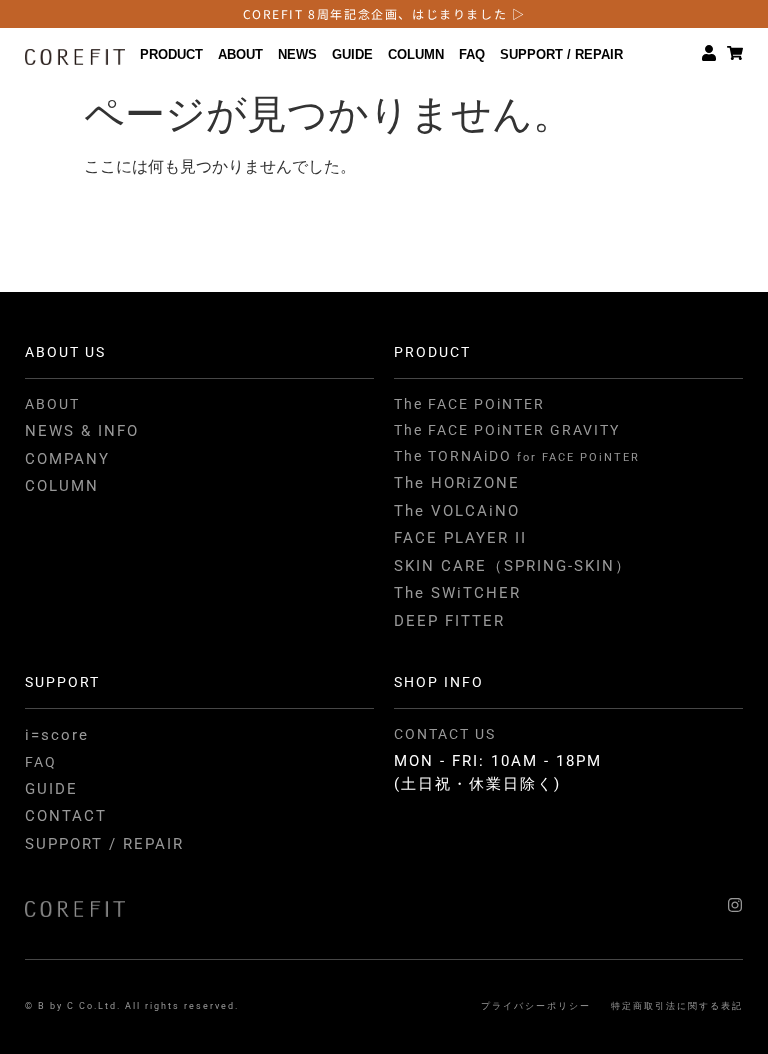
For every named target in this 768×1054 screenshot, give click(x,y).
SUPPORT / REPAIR (561, 54)
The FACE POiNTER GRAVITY (507, 430)
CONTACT (66, 816)
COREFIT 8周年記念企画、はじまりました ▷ (384, 13)
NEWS (297, 54)
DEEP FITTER (449, 621)
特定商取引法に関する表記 (677, 1006)
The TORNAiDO (517, 456)
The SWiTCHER (457, 593)
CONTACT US (445, 734)
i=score (57, 735)
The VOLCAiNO (457, 511)
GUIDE (352, 54)
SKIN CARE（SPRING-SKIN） (513, 566)
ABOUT (240, 54)
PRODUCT (171, 54)
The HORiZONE (457, 483)
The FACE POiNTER (469, 404)
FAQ (472, 54)
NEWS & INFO (82, 431)
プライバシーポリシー (536, 1006)
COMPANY (67, 459)
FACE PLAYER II (460, 538)
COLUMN (416, 54)
